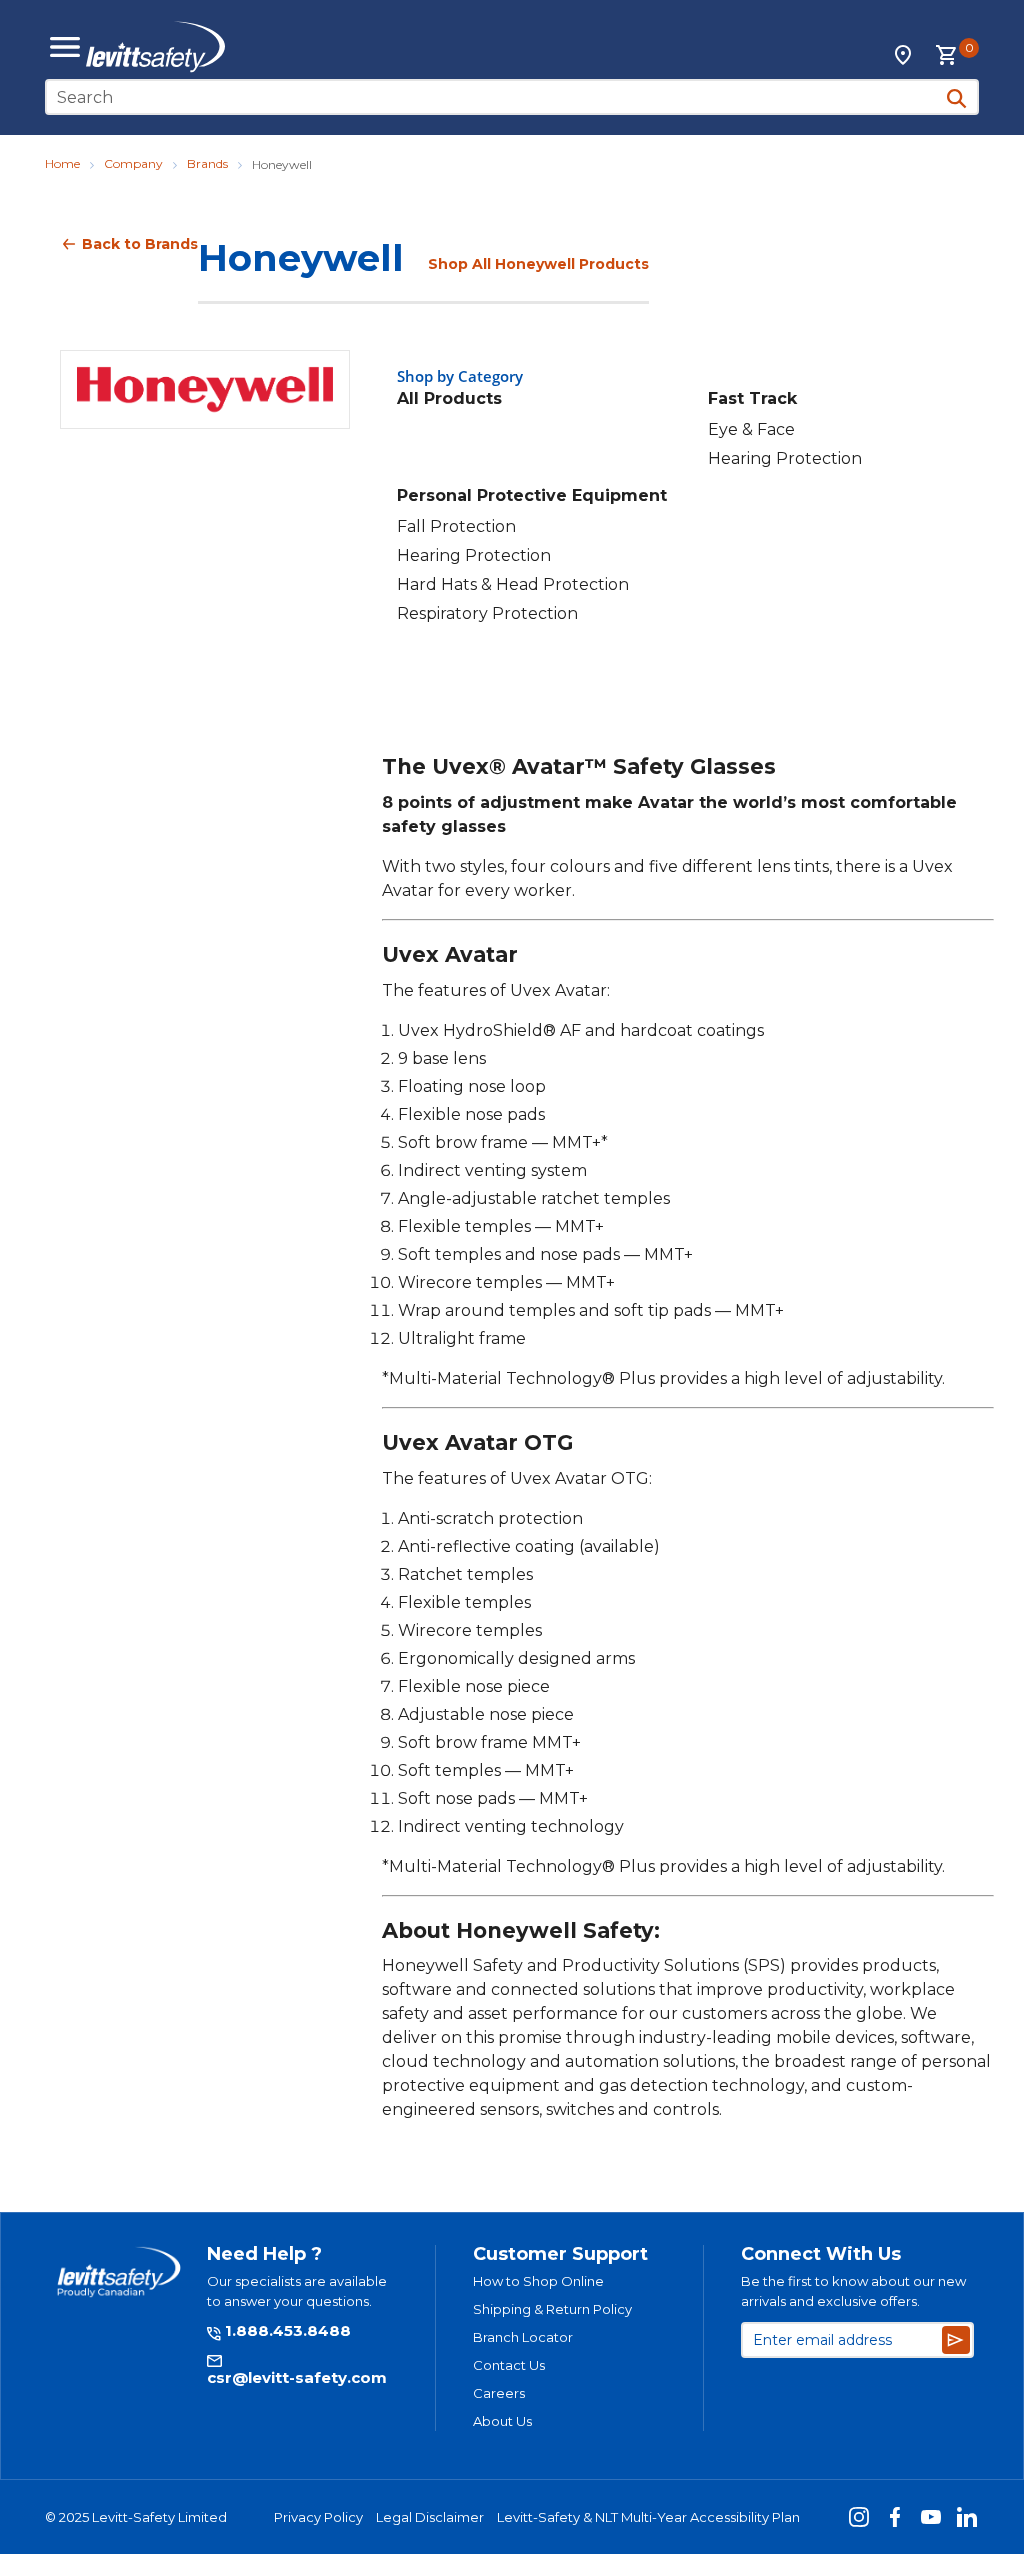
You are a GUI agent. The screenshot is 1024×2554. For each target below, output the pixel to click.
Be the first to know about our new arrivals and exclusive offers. (853, 2291)
